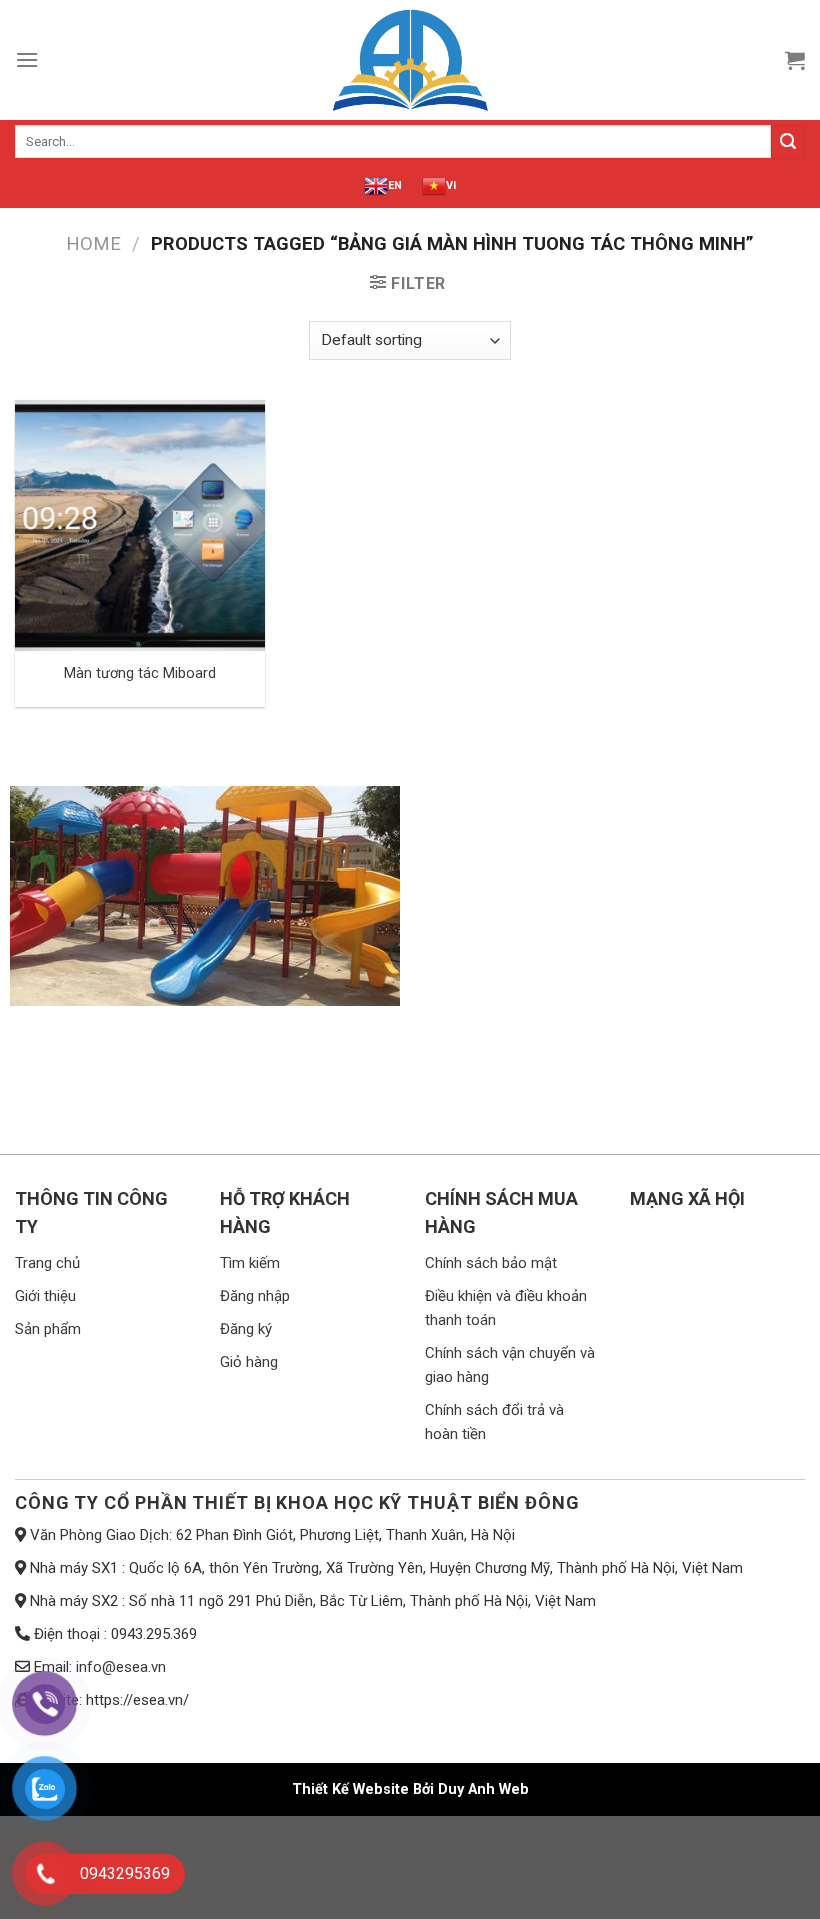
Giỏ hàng (249, 1362)
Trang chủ (47, 1263)
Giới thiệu (45, 1296)
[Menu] (27, 59)
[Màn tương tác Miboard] (140, 525)
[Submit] (788, 142)
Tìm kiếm (250, 1263)
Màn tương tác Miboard (140, 673)
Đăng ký (246, 1329)
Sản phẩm (48, 1329)
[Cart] (795, 60)
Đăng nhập (255, 1296)
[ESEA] (410, 60)
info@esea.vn (121, 1667)
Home (93, 243)
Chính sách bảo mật (491, 1263)
